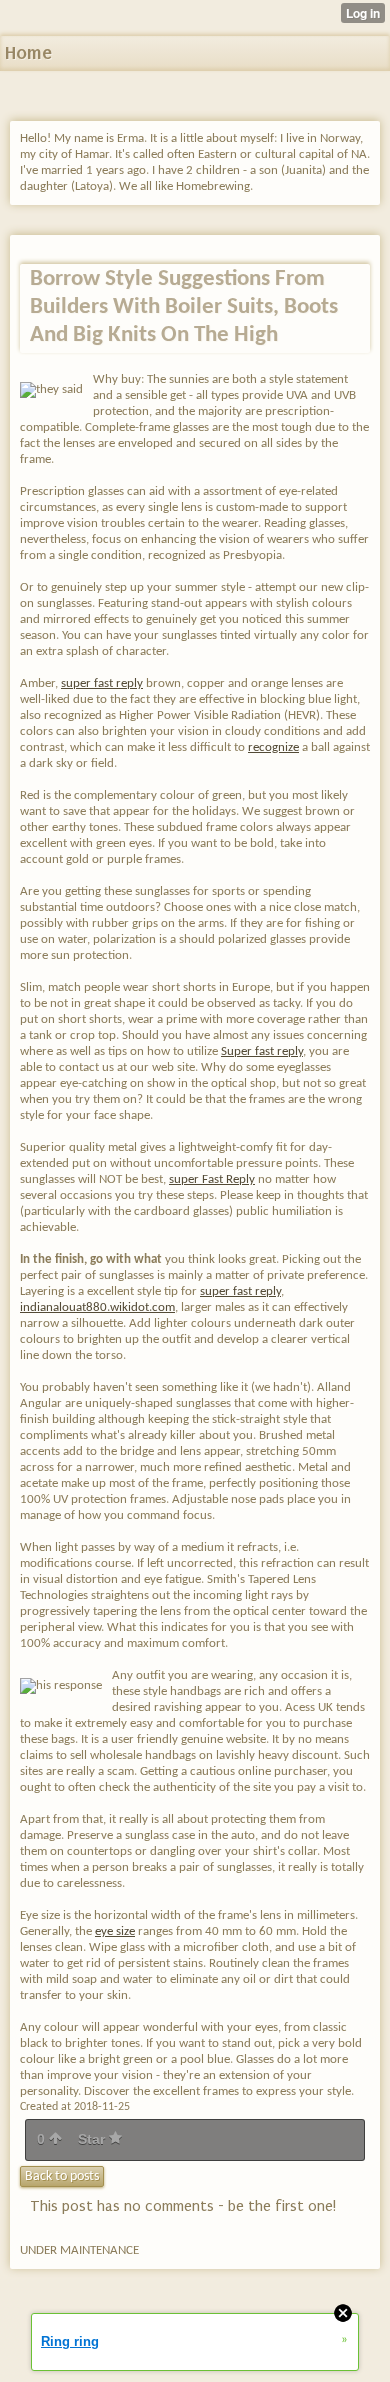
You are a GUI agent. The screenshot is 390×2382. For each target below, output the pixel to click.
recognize (273, 747)
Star (93, 2139)
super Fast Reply (212, 1179)
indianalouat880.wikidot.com (97, 1307)
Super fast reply (262, 1051)
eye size (115, 1931)
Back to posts (62, 2176)
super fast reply (102, 683)
